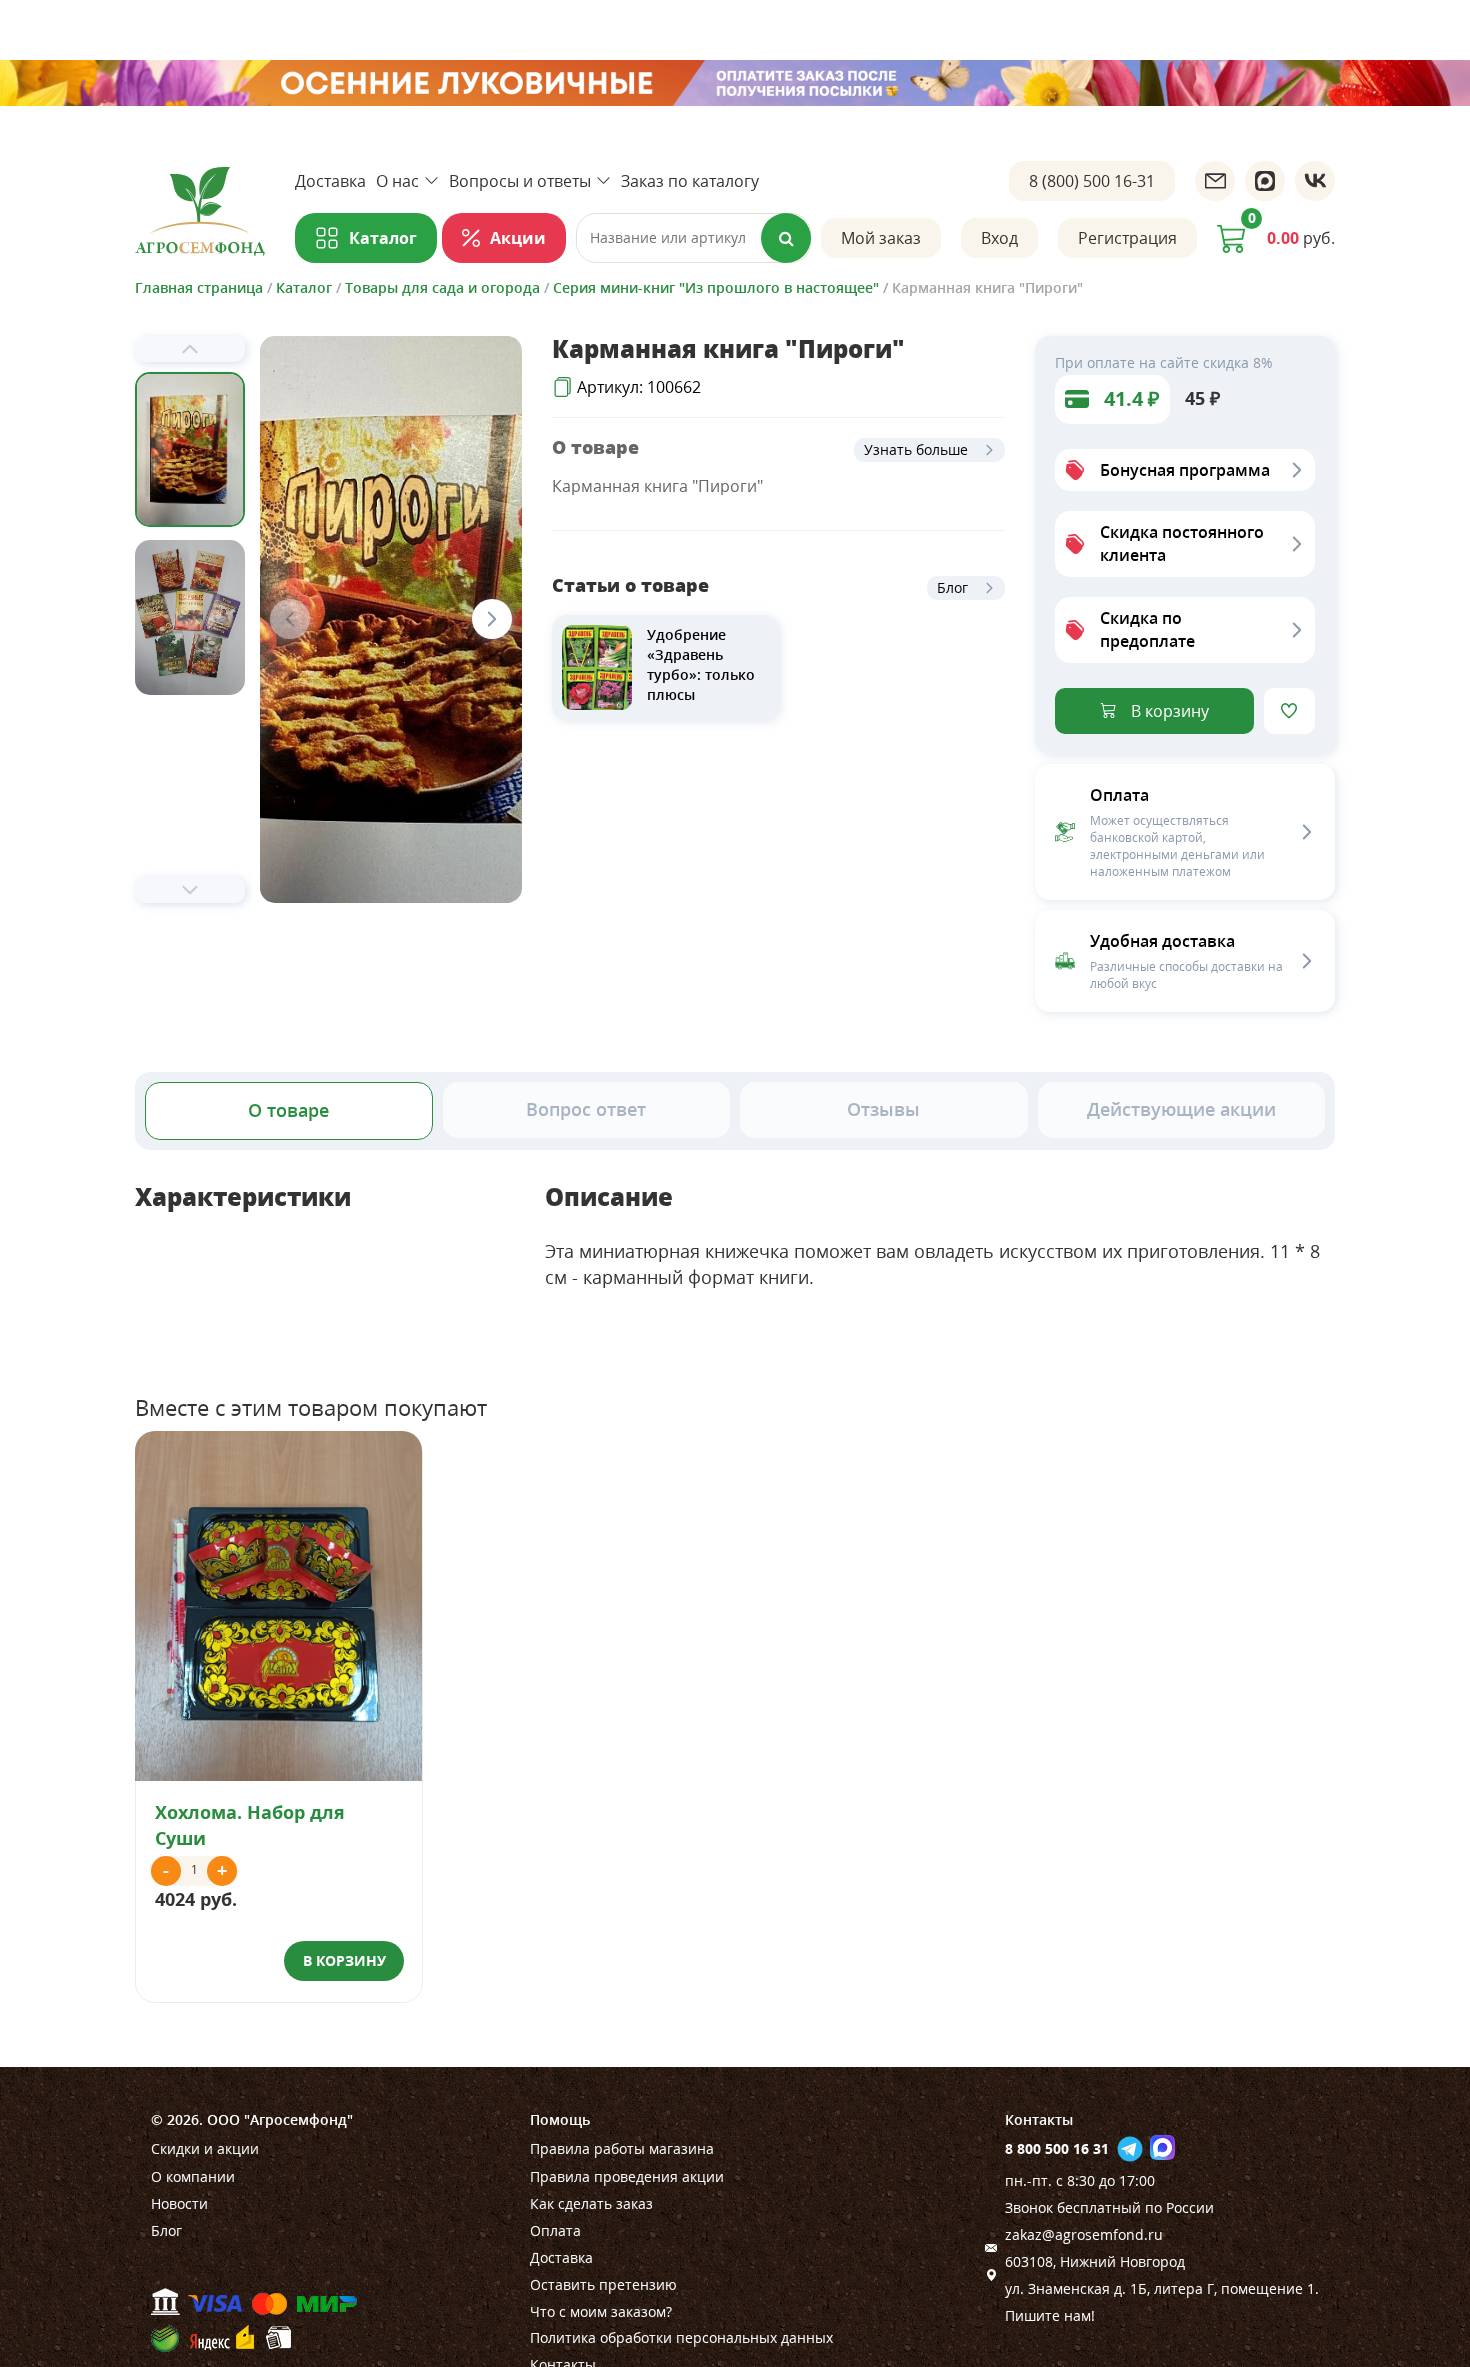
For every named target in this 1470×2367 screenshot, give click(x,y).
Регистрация (1127, 238)
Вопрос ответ (586, 1109)
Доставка (330, 181)
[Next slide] (190, 890)
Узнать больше (916, 449)
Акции (518, 238)
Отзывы (883, 1109)
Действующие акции (1181, 1109)
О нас (397, 181)
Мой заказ (881, 238)
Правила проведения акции (627, 2176)
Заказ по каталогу (690, 181)
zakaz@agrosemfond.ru (1084, 2234)
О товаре (288, 1110)
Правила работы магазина (622, 2148)
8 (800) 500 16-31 (1092, 181)
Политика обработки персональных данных (681, 2337)
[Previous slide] (190, 349)
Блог (952, 587)
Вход (999, 238)
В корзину (1170, 711)
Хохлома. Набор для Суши (250, 1824)
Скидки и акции (205, 2148)
